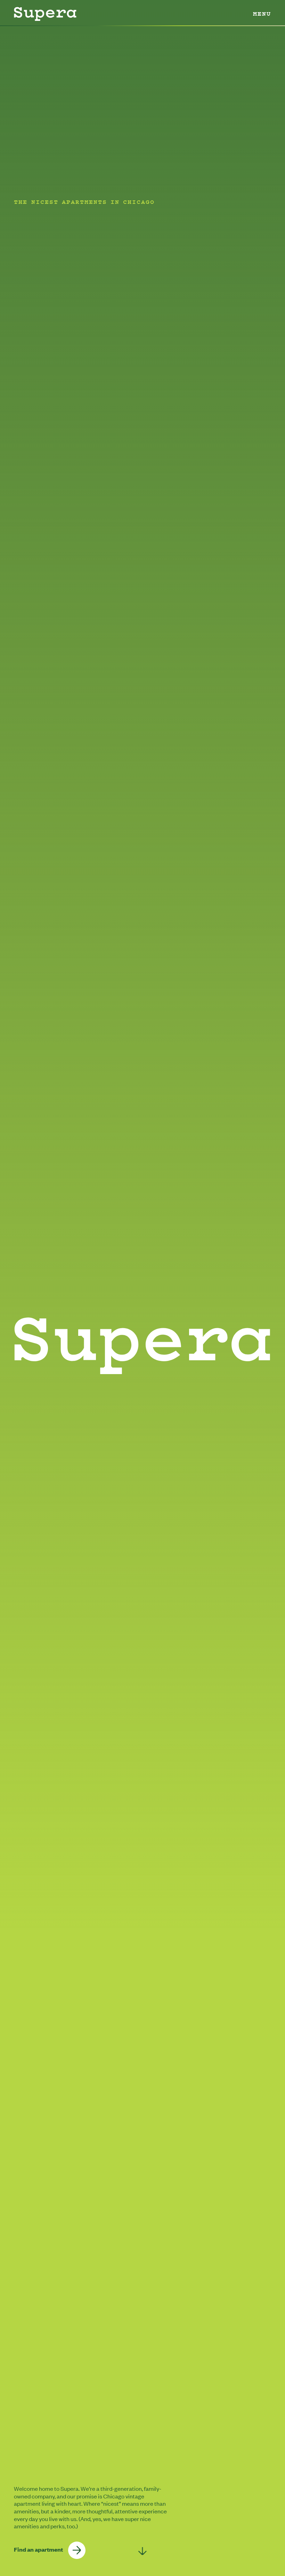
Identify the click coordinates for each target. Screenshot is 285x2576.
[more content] (143, 2551)
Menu (262, 14)
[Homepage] (45, 14)
